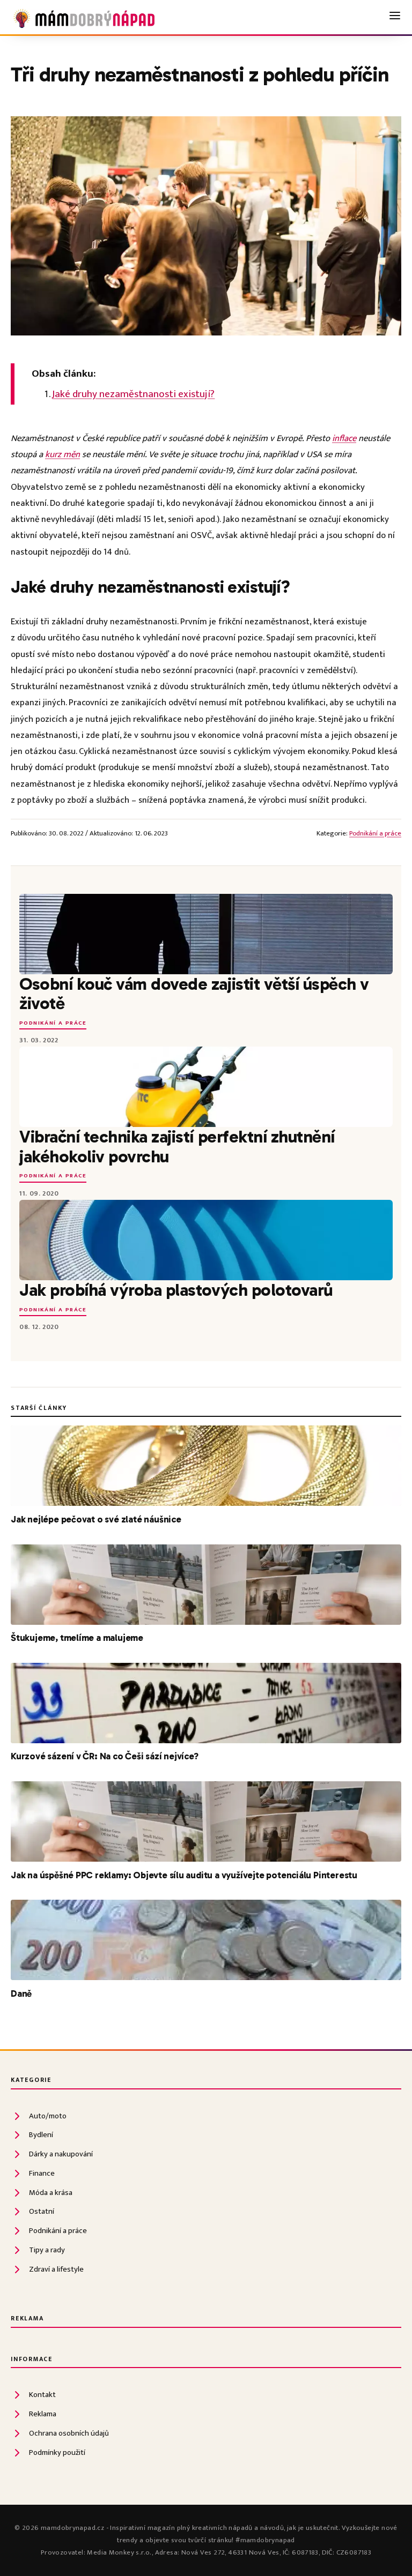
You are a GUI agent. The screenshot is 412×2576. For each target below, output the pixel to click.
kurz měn (62, 454)
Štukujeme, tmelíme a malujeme (77, 1638)
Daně (21, 1993)
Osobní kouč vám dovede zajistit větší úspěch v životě (194, 994)
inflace (344, 438)
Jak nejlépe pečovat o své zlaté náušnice (96, 1519)
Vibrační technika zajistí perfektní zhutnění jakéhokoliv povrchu (177, 1146)
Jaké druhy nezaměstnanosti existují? (133, 394)
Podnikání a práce (375, 834)
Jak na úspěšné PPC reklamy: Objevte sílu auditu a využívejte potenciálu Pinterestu (184, 1875)
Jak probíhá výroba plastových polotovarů (176, 1290)
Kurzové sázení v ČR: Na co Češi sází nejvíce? (105, 1756)
